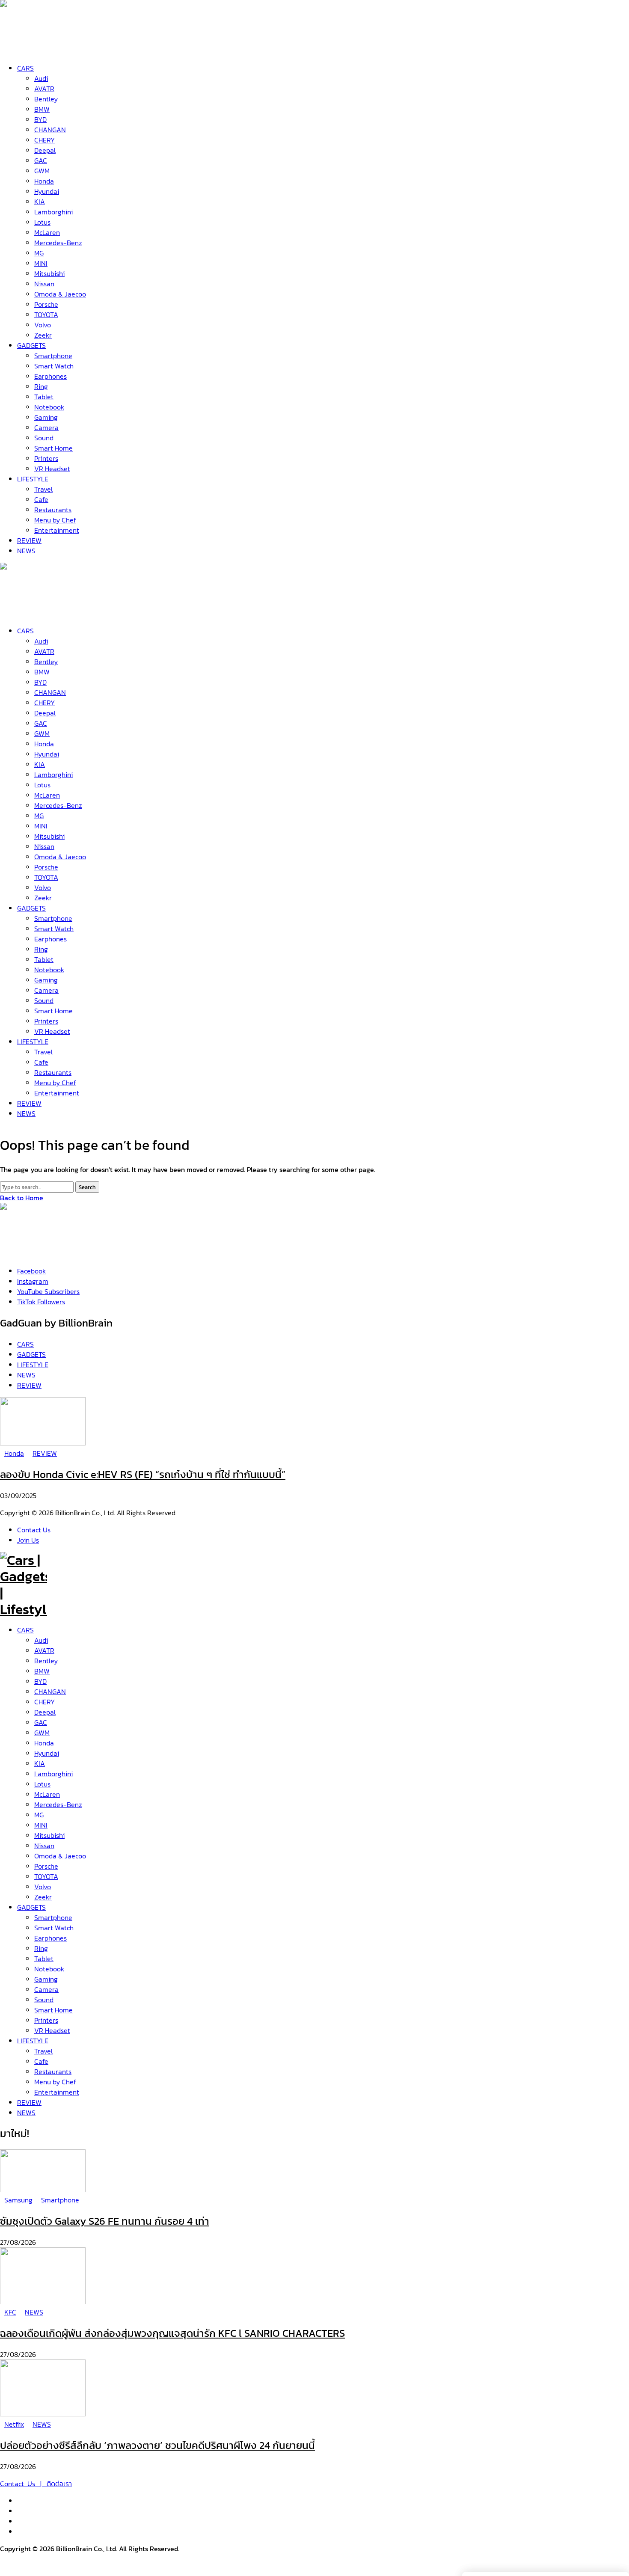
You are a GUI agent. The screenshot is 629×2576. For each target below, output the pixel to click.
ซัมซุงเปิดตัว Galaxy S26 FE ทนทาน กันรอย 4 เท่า (105, 2221)
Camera (46, 1989)
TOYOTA (46, 1876)
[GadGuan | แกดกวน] (24, 611)
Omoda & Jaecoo (60, 1856)
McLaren (47, 1794)
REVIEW (29, 2102)
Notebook (49, 1969)
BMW (42, 1671)
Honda (44, 1743)
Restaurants (53, 2071)
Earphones (50, 1938)
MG (39, 1815)
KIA (40, 1763)
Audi (41, 1640)
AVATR (44, 1650)
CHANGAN (50, 1692)
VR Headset (52, 2030)
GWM (42, 1733)
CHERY (45, 1702)
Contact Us (34, 1530)
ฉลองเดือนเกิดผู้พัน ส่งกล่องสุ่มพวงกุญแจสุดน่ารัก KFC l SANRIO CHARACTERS (172, 2333)
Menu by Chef (55, 2082)
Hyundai (47, 1753)
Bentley (46, 1661)
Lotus (42, 1784)
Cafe (41, 2061)
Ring (41, 1948)
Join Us (28, 1540)
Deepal (45, 1712)
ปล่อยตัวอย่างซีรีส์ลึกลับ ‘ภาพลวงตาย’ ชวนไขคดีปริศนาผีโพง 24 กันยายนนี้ (157, 2445)
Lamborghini (53, 1774)
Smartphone (53, 1917)
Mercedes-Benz (58, 1804)
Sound (44, 2000)
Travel (43, 2051)
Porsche (46, 1866)
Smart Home (53, 2010)
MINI (41, 1825)
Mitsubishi (49, 1835)
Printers (46, 2020)
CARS (25, 1630)
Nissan (44, 1846)
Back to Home (22, 1198)
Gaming (46, 1979)
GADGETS (31, 1907)
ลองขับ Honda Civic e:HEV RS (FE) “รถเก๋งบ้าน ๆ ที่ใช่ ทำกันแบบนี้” (143, 1474)
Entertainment (57, 2092)
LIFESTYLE (33, 2041)
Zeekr (43, 1897)
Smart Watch (54, 1928)
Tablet (44, 1959)
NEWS (26, 2113)
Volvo (43, 1887)
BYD (40, 1681)
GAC (41, 1722)
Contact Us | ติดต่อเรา (36, 2484)
